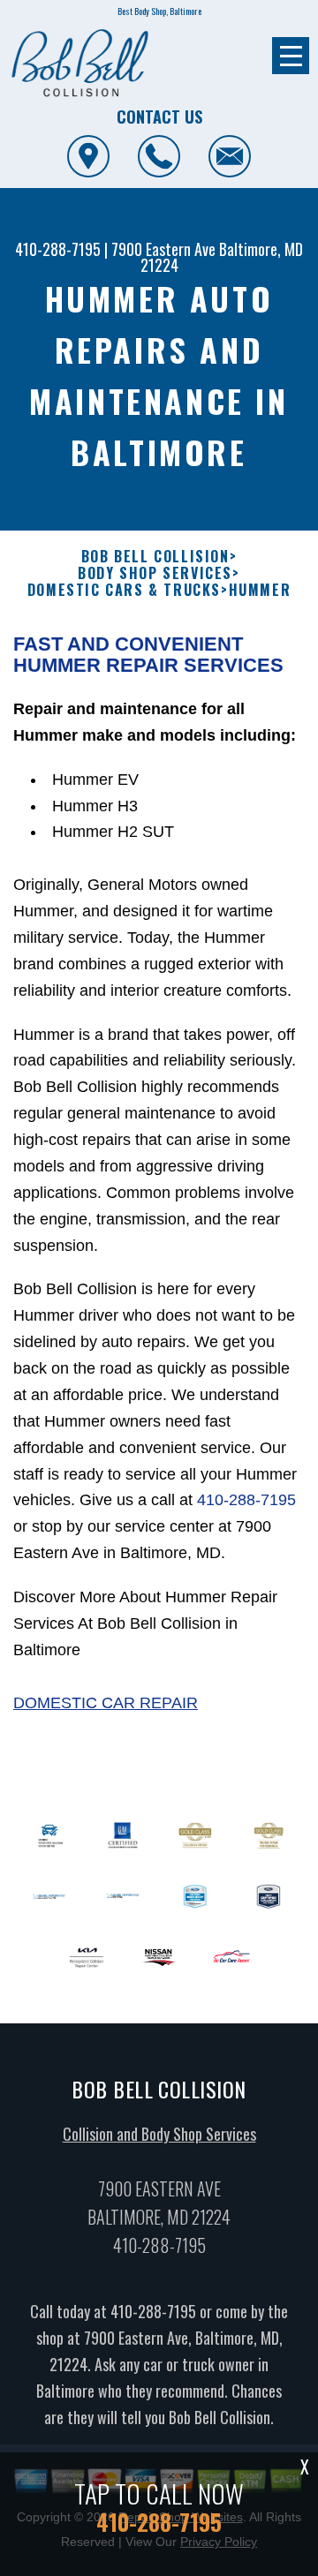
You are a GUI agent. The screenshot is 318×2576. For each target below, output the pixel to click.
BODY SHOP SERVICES (155, 573)
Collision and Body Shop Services (159, 2134)
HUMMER (260, 590)
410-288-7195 (58, 249)
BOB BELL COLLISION (155, 557)
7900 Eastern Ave (163, 249)
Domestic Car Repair (106, 1703)
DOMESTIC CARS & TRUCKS (124, 590)
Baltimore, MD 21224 (222, 257)
